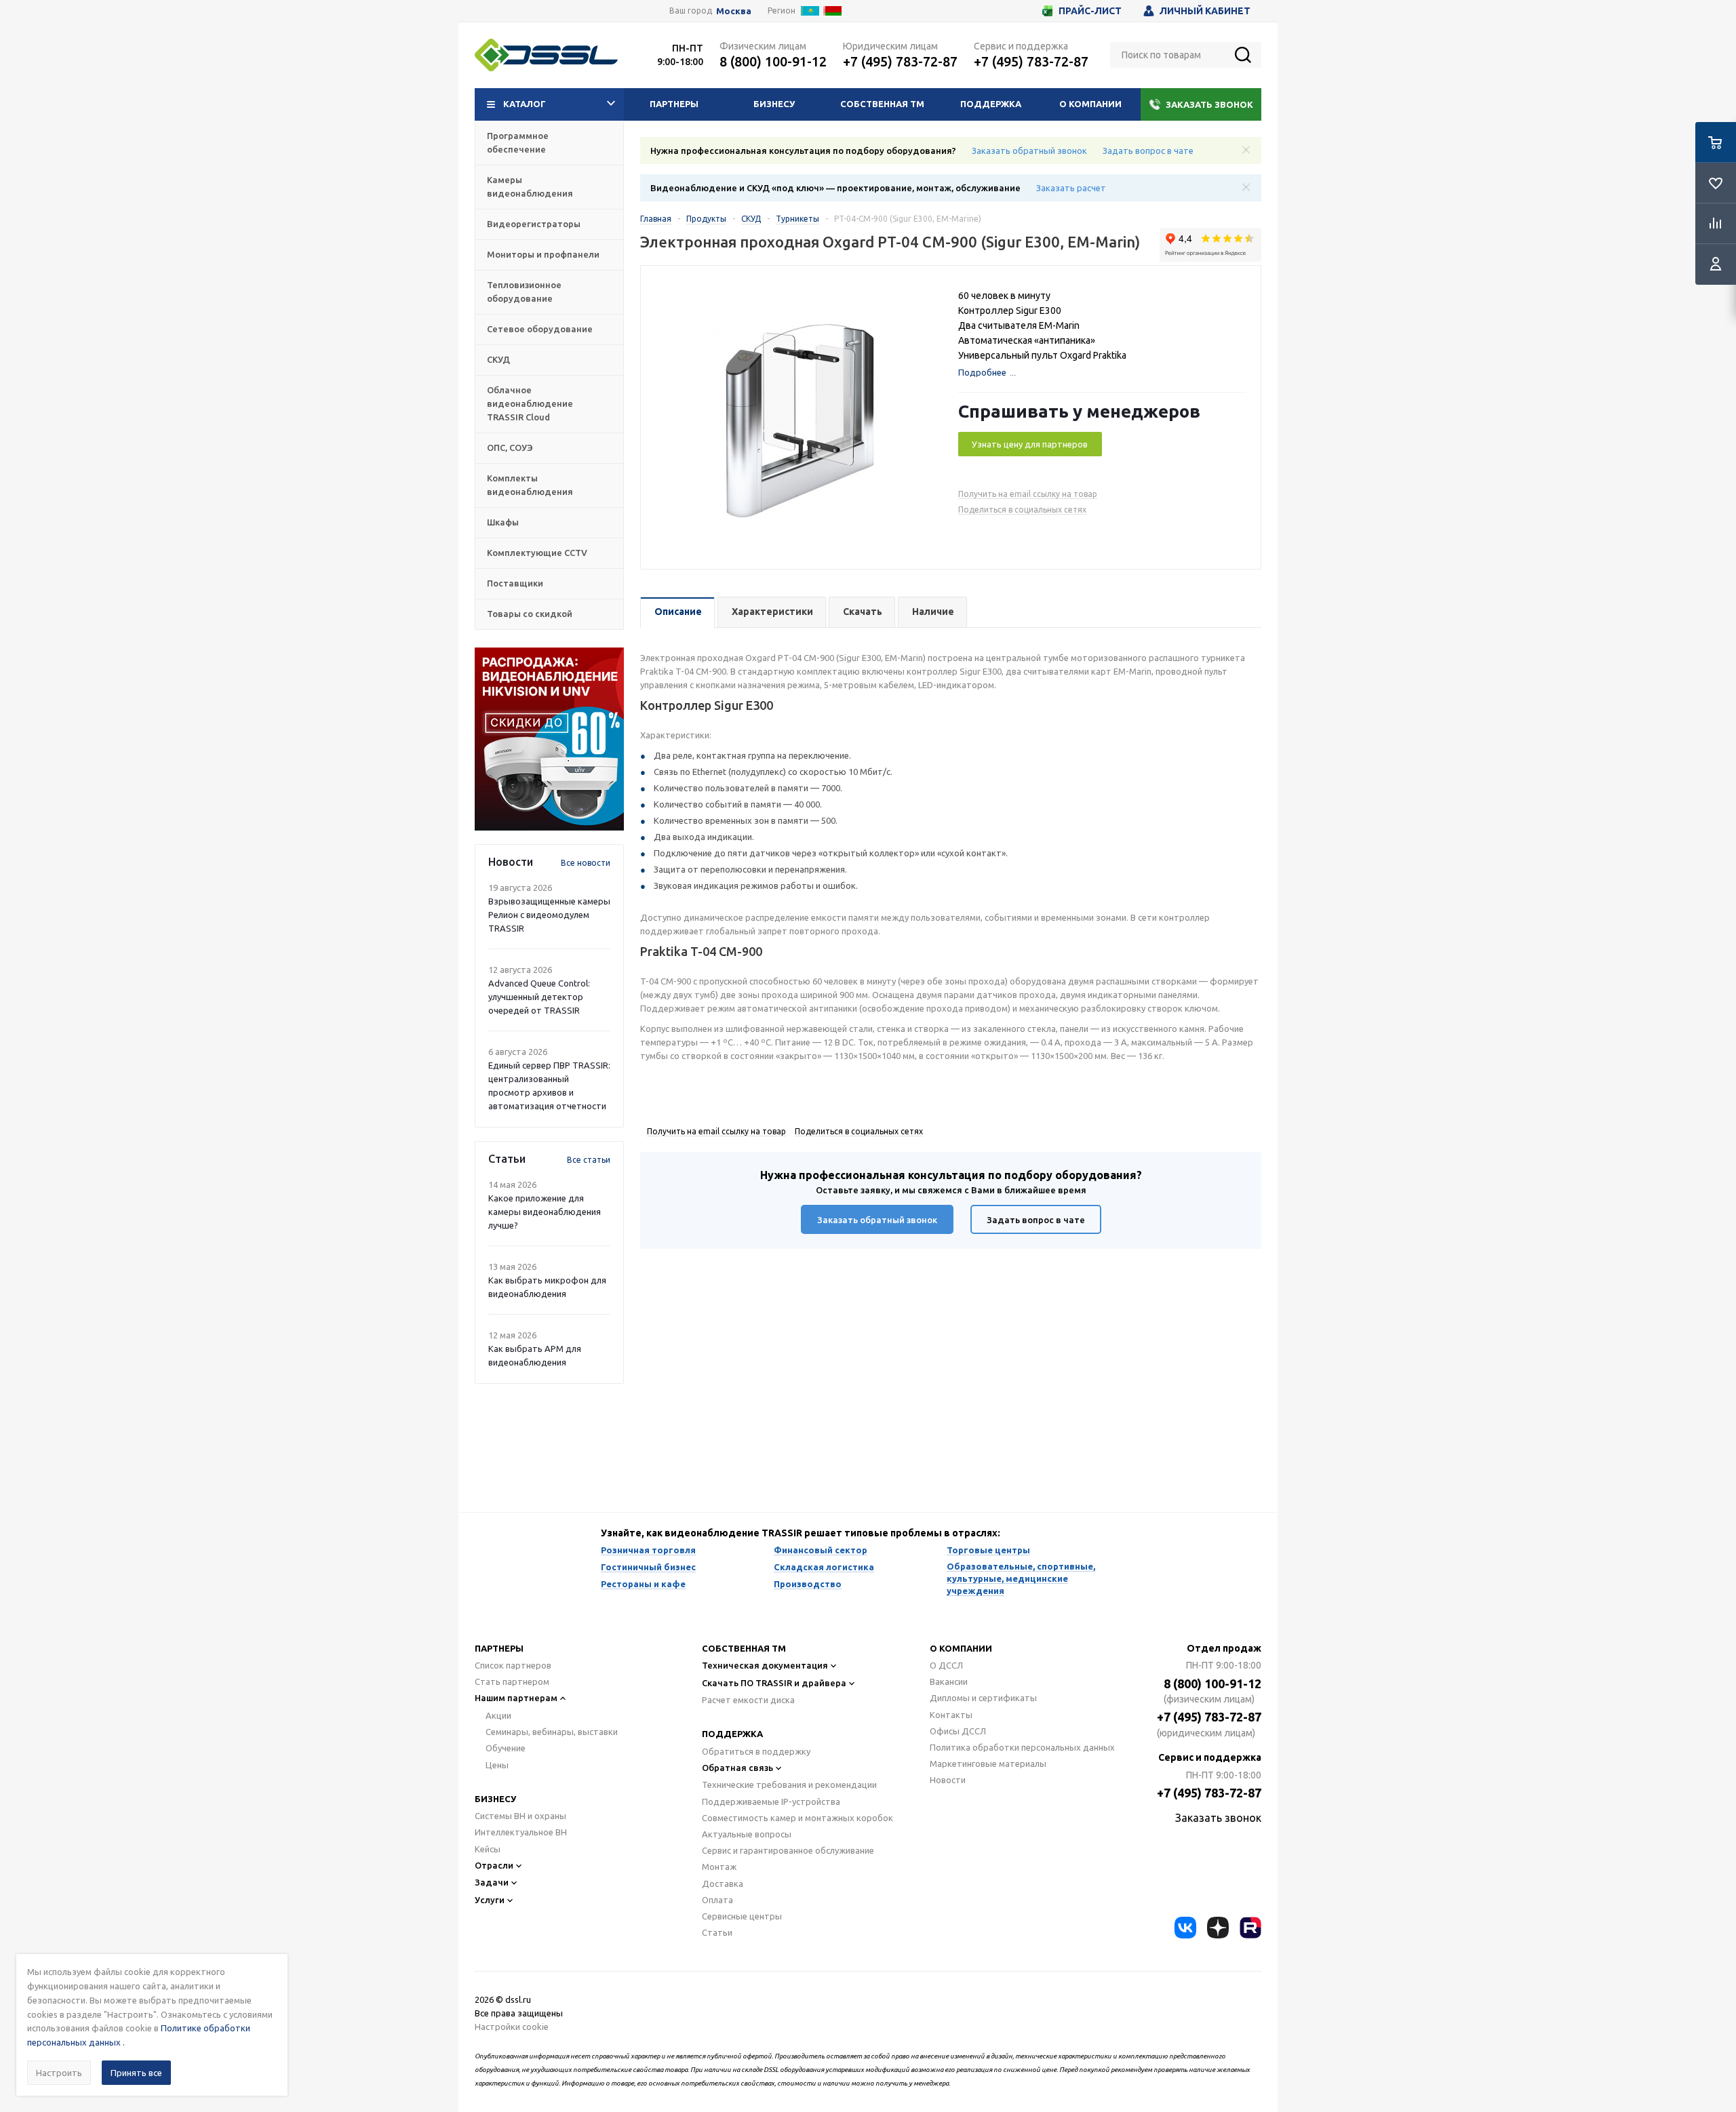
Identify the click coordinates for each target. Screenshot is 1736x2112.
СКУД (498, 359)
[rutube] (1250, 1928)
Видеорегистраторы (534, 224)
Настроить (59, 2073)
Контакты (951, 1715)
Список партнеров (513, 1665)
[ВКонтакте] (1185, 1928)
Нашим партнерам (516, 1698)
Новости (948, 1780)
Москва (734, 11)
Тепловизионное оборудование (524, 292)
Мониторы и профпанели (543, 254)
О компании (1090, 104)
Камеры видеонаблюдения (530, 186)
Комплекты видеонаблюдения (530, 485)
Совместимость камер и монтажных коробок (797, 1818)
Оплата (717, 1900)
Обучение (506, 1748)
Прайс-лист (1090, 11)
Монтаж (719, 1867)
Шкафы (503, 522)
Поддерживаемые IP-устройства (771, 1801)
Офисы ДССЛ (958, 1731)
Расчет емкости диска (748, 1700)
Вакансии (949, 1681)
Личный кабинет (1205, 11)
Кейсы (488, 1849)
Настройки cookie (512, 2027)
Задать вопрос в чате (1148, 151)
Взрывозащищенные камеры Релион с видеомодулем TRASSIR (549, 915)
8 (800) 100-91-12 (773, 61)
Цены (497, 1765)
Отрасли (494, 1865)
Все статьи (589, 1160)
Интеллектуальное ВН (521, 1832)
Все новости (586, 863)
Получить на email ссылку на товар (1028, 494)
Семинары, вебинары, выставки (552, 1732)
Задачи (492, 1882)
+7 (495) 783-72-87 (900, 61)
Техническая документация (765, 1665)
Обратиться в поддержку (756, 1751)
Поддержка (991, 104)
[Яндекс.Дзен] (1218, 1928)
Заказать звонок (1209, 104)
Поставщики (515, 583)
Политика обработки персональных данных (1022, 1747)
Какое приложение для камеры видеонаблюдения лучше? (545, 1212)
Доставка (723, 1884)
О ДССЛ (946, 1665)
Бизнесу (774, 104)
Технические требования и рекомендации (789, 1785)
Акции (498, 1715)
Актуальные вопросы (747, 1834)
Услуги (490, 1900)
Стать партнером (512, 1681)
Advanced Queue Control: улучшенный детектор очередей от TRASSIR (539, 997)
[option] (549, 739)
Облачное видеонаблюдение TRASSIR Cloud (530, 403)
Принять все (136, 2073)
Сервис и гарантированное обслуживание (788, 1850)
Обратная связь (737, 1768)
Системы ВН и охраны (520, 1816)
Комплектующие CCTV (537, 553)
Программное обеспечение (518, 142)
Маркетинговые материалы (988, 1764)
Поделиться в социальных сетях (1022, 510)
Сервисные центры (742, 1916)
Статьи (717, 1932)
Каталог (525, 104)
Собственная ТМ (882, 104)
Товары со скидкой (530, 614)
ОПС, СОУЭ (510, 447)
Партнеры (674, 104)
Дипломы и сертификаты (983, 1698)
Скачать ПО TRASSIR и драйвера (774, 1683)
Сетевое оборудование (540, 329)
